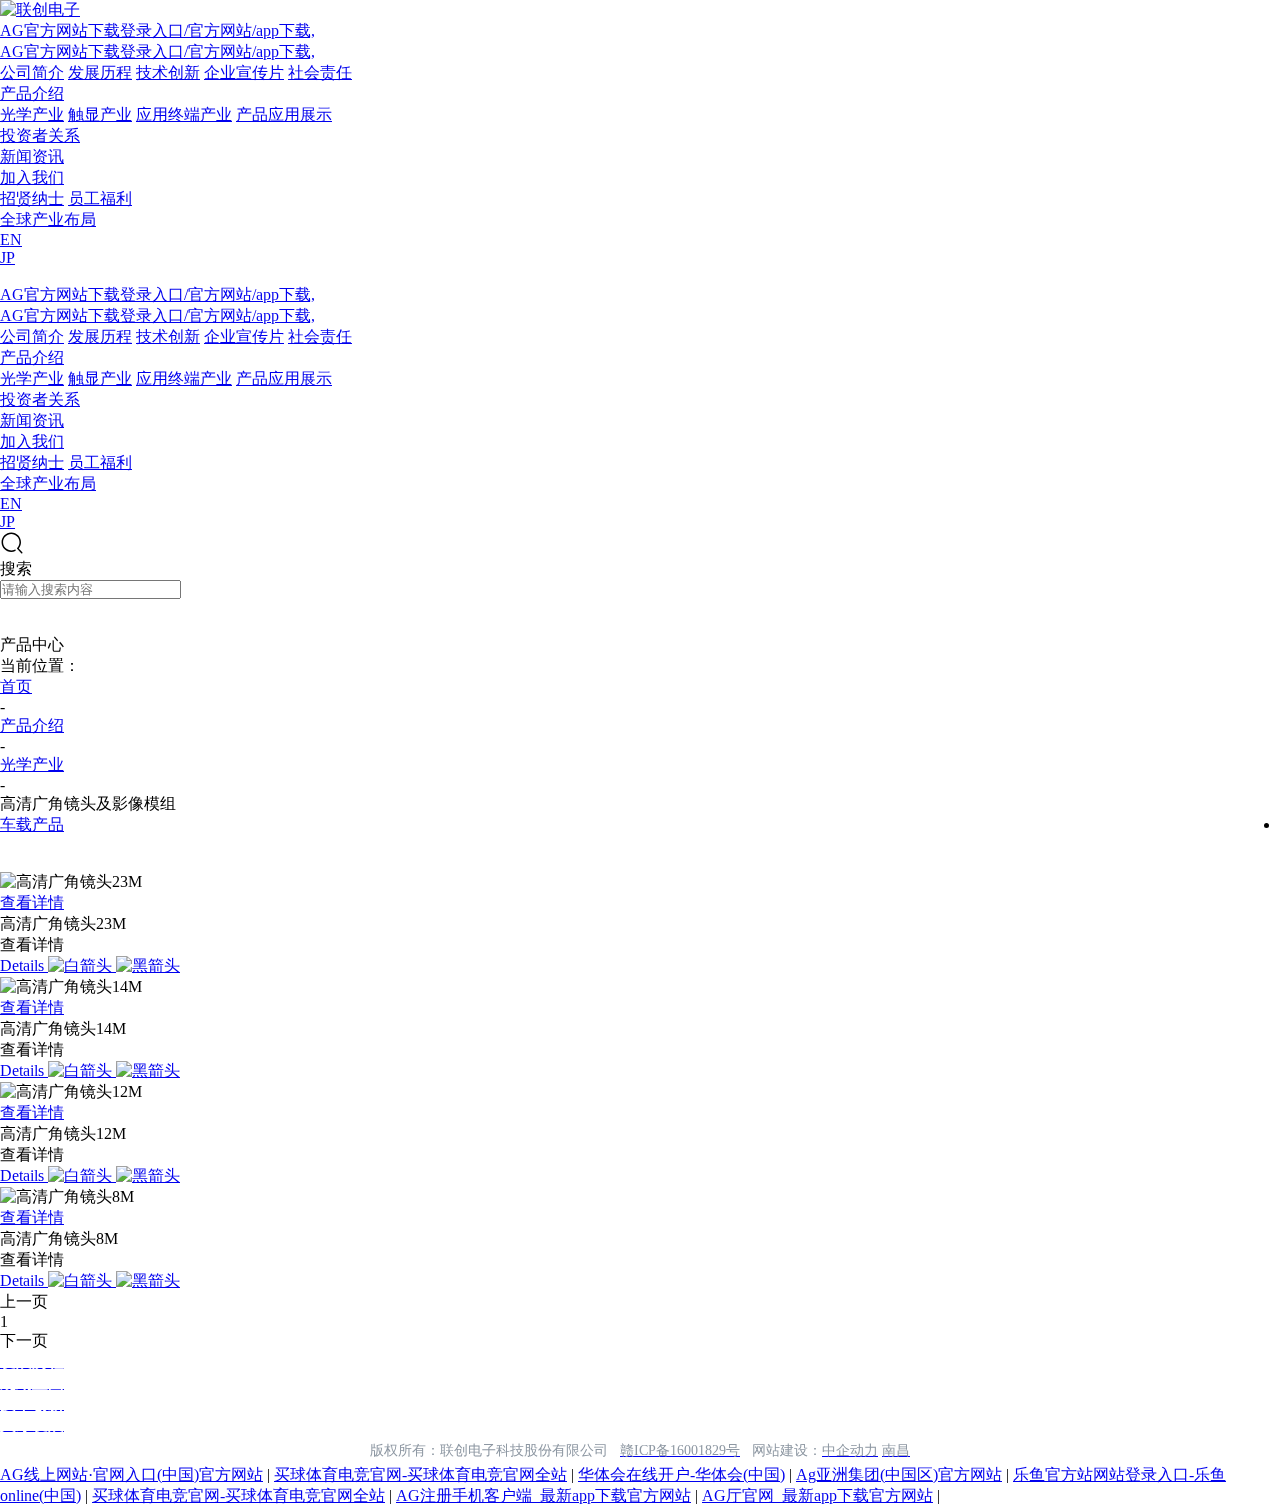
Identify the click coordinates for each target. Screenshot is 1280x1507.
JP (7, 257)
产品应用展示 (284, 114)
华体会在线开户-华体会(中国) (681, 1474)
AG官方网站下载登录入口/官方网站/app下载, (157, 30)
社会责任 (320, 72)
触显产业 (100, 114)
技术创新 (168, 72)
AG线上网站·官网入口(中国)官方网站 (131, 1474)
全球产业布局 (48, 219)
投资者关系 (40, 135)
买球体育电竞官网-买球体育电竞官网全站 (420, 1474)
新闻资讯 (32, 156)
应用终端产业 (184, 114)
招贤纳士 (32, 198)
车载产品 (32, 824)
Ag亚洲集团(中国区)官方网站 (899, 1474)
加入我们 (32, 177)
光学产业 (32, 114)
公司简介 (32, 72)
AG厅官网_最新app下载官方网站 (817, 1495)
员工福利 (100, 198)
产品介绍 (32, 93)
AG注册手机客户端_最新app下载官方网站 (543, 1495)
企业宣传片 (244, 72)
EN (11, 239)
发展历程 (100, 72)
